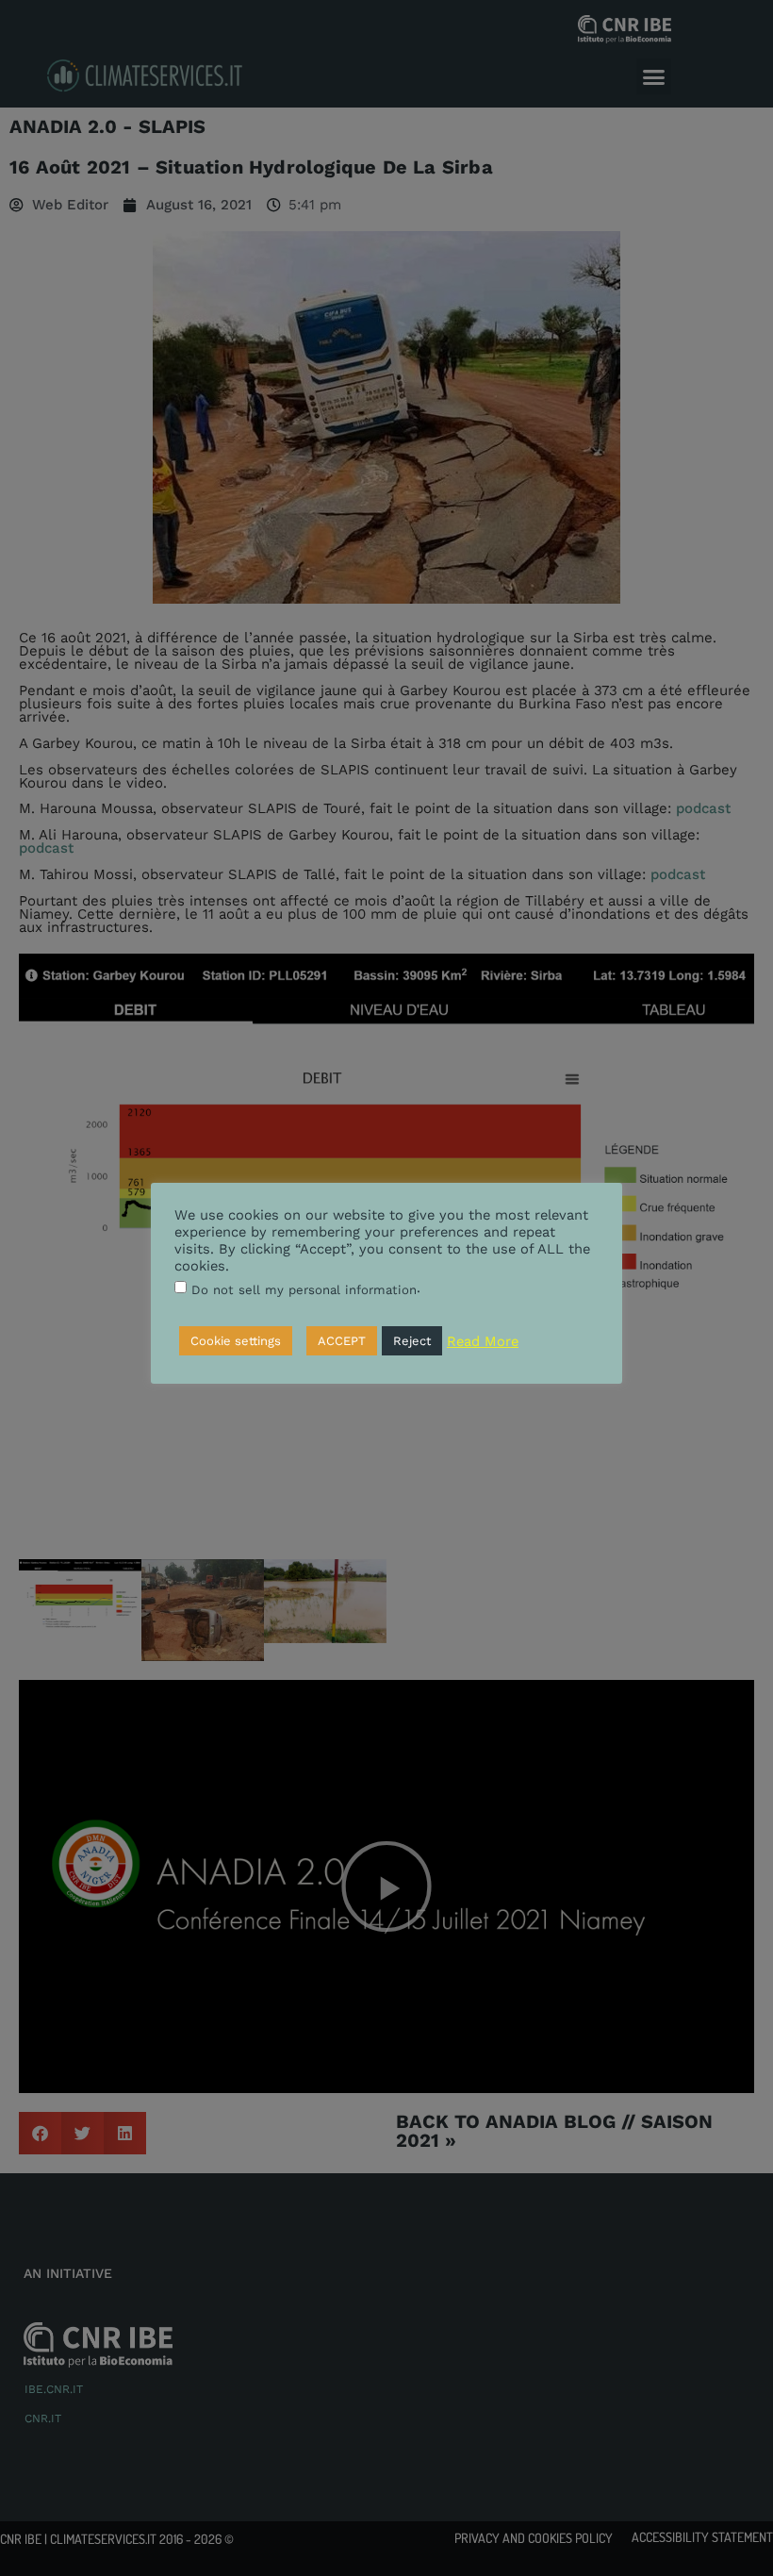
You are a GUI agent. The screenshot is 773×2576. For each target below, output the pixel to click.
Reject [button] (412, 1341)
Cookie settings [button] (236, 1341)
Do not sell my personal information (304, 1290)
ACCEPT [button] (342, 1341)
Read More (483, 1341)
